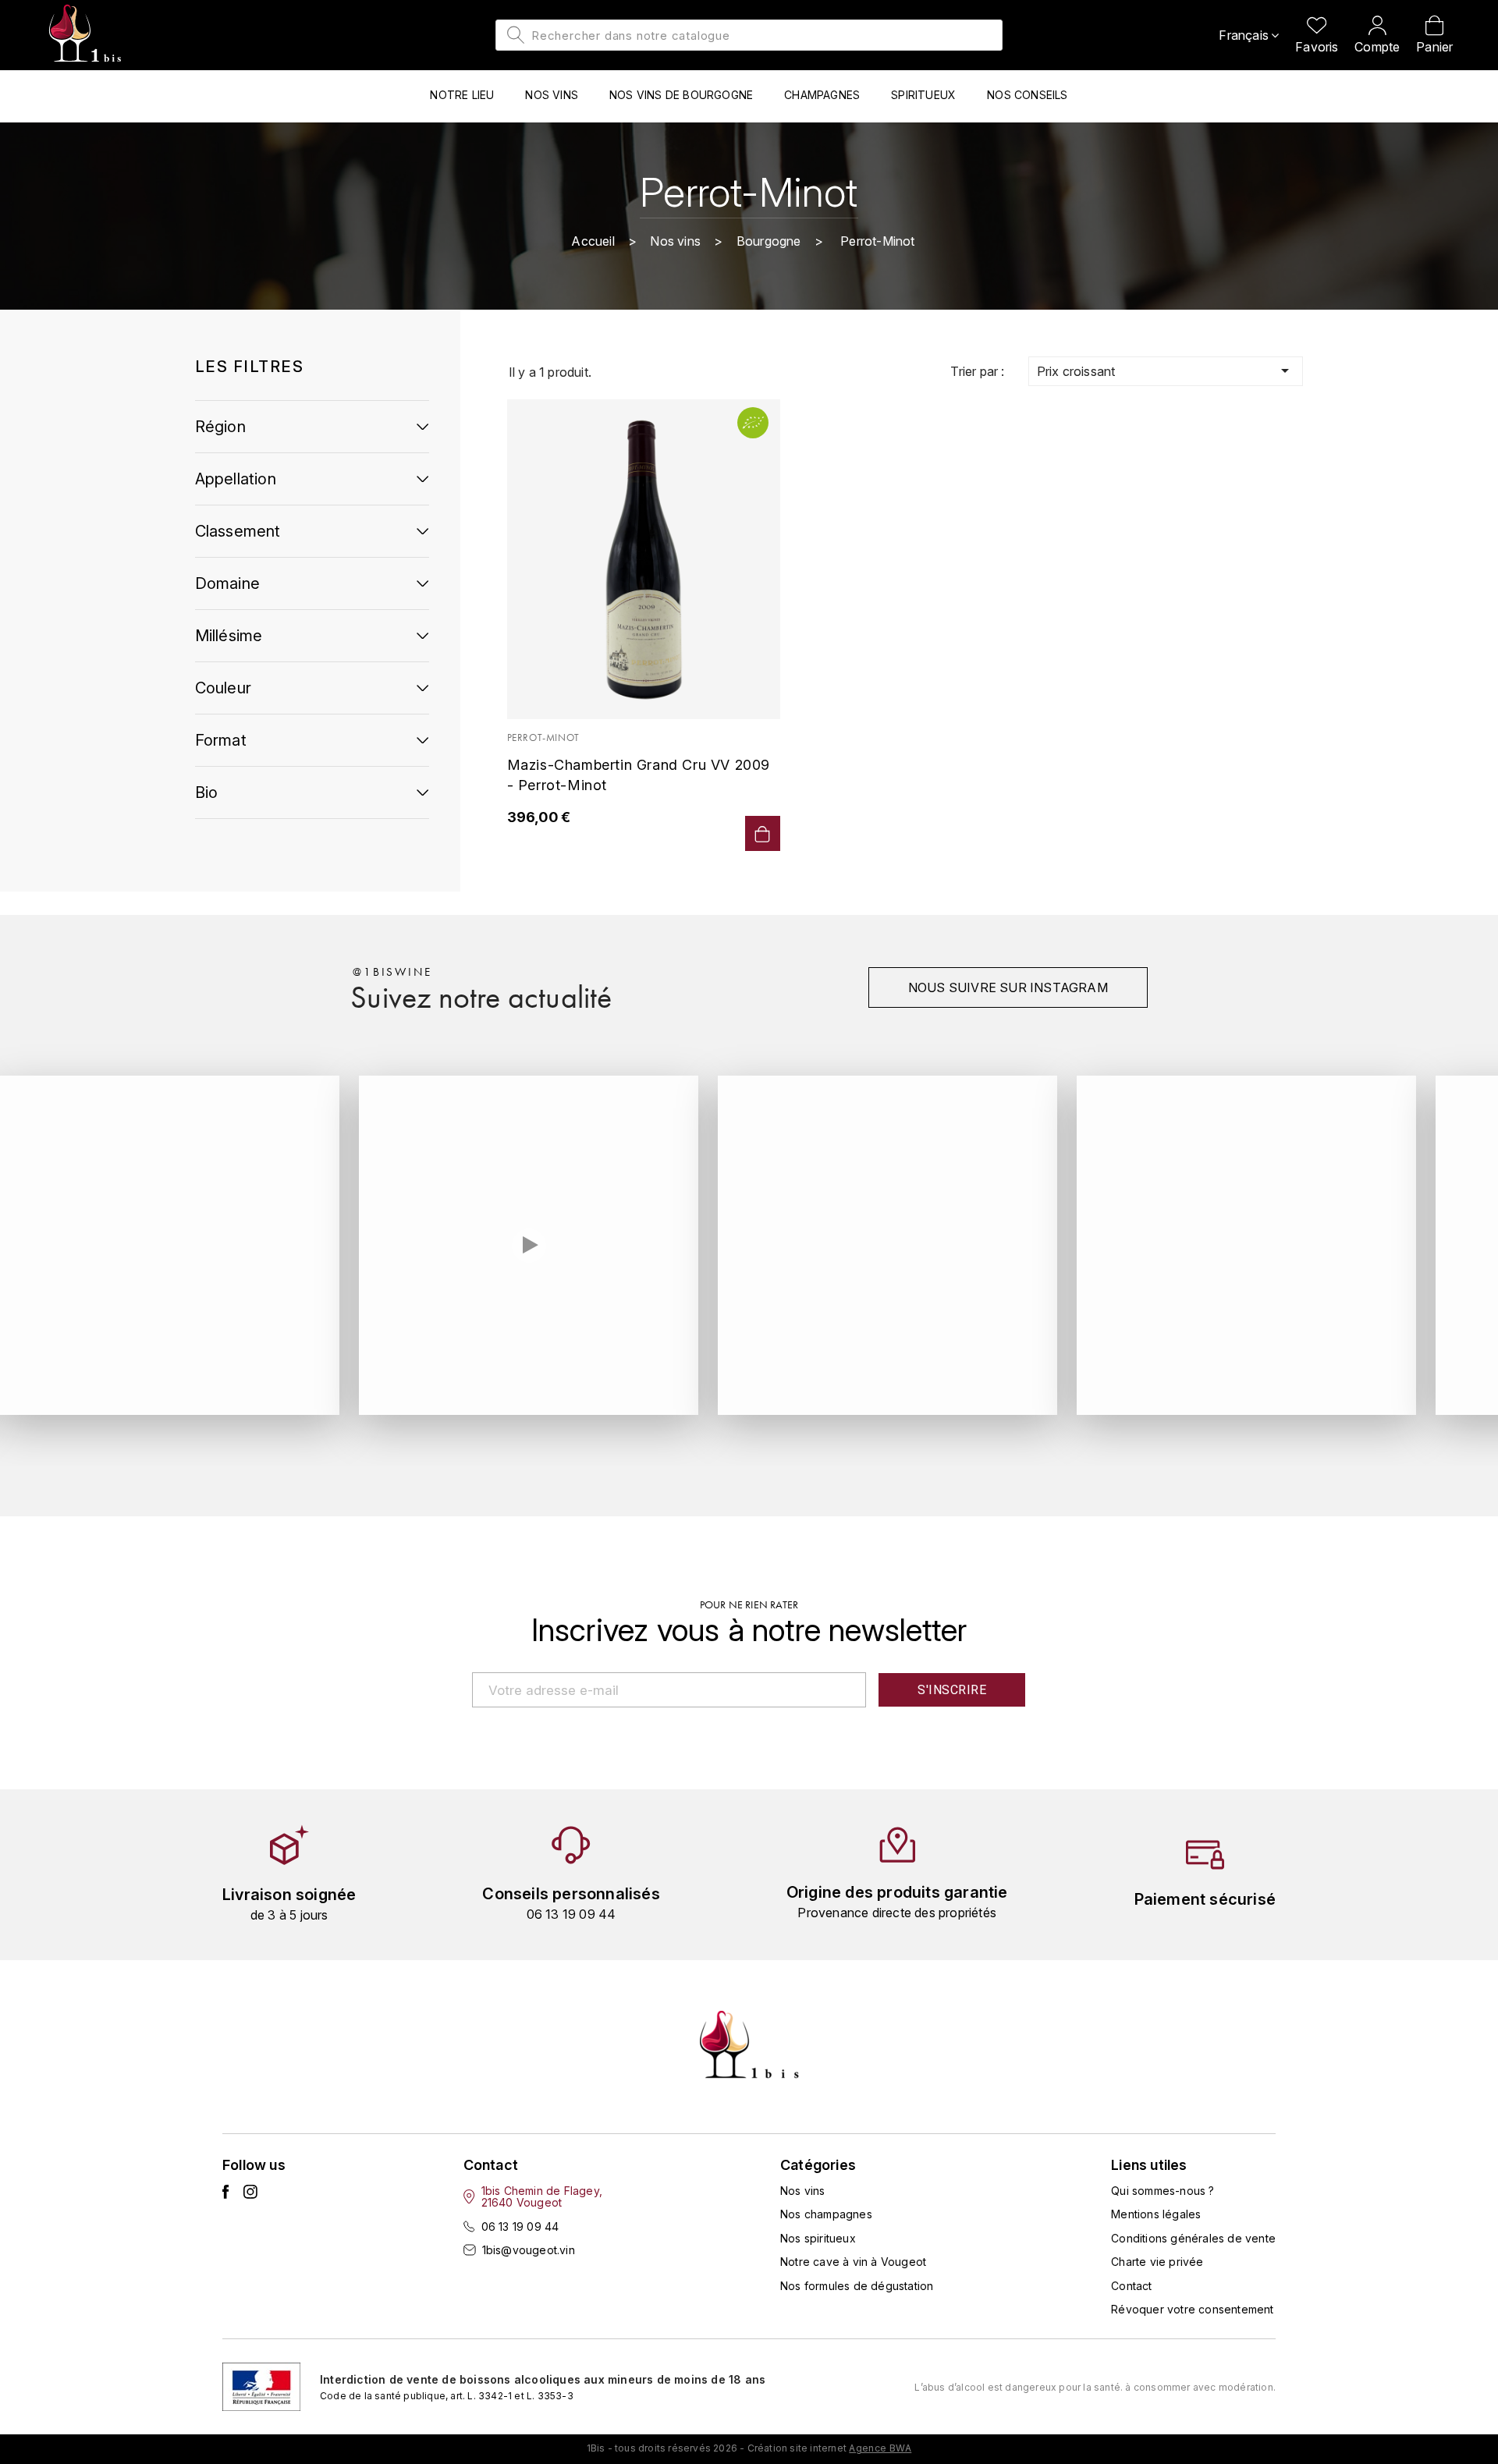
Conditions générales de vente (1193, 2238)
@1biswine (392, 972)
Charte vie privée (1157, 2262)
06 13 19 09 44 (520, 2226)
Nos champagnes (826, 2214)
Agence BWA (880, 2448)
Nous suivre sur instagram (1008, 987)
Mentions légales (1156, 2214)
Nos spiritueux (818, 2238)
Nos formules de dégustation (857, 2286)
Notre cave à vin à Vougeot (853, 2262)
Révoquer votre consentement (1192, 2309)
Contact (1131, 2286)
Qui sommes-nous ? (1163, 2191)
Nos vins (803, 2191)
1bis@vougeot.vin (529, 2250)
